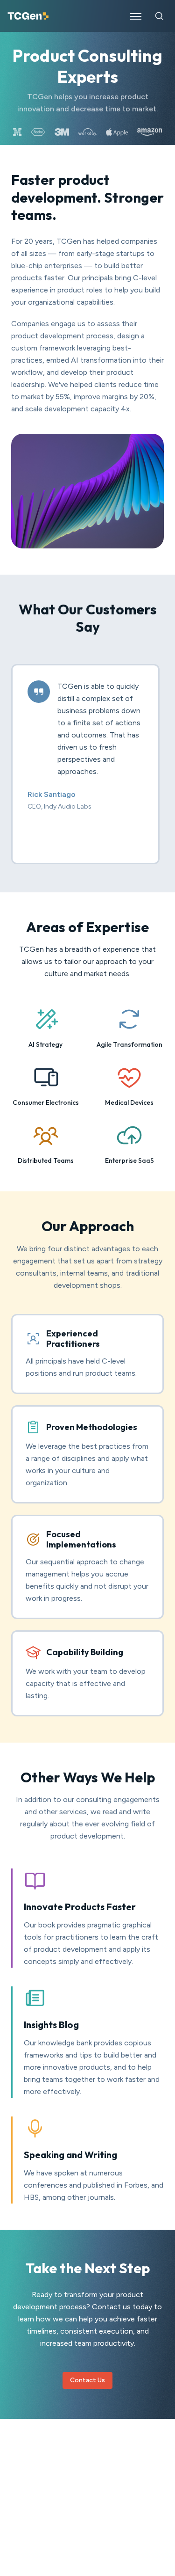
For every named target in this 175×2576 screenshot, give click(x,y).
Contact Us (87, 2380)
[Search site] (159, 16)
